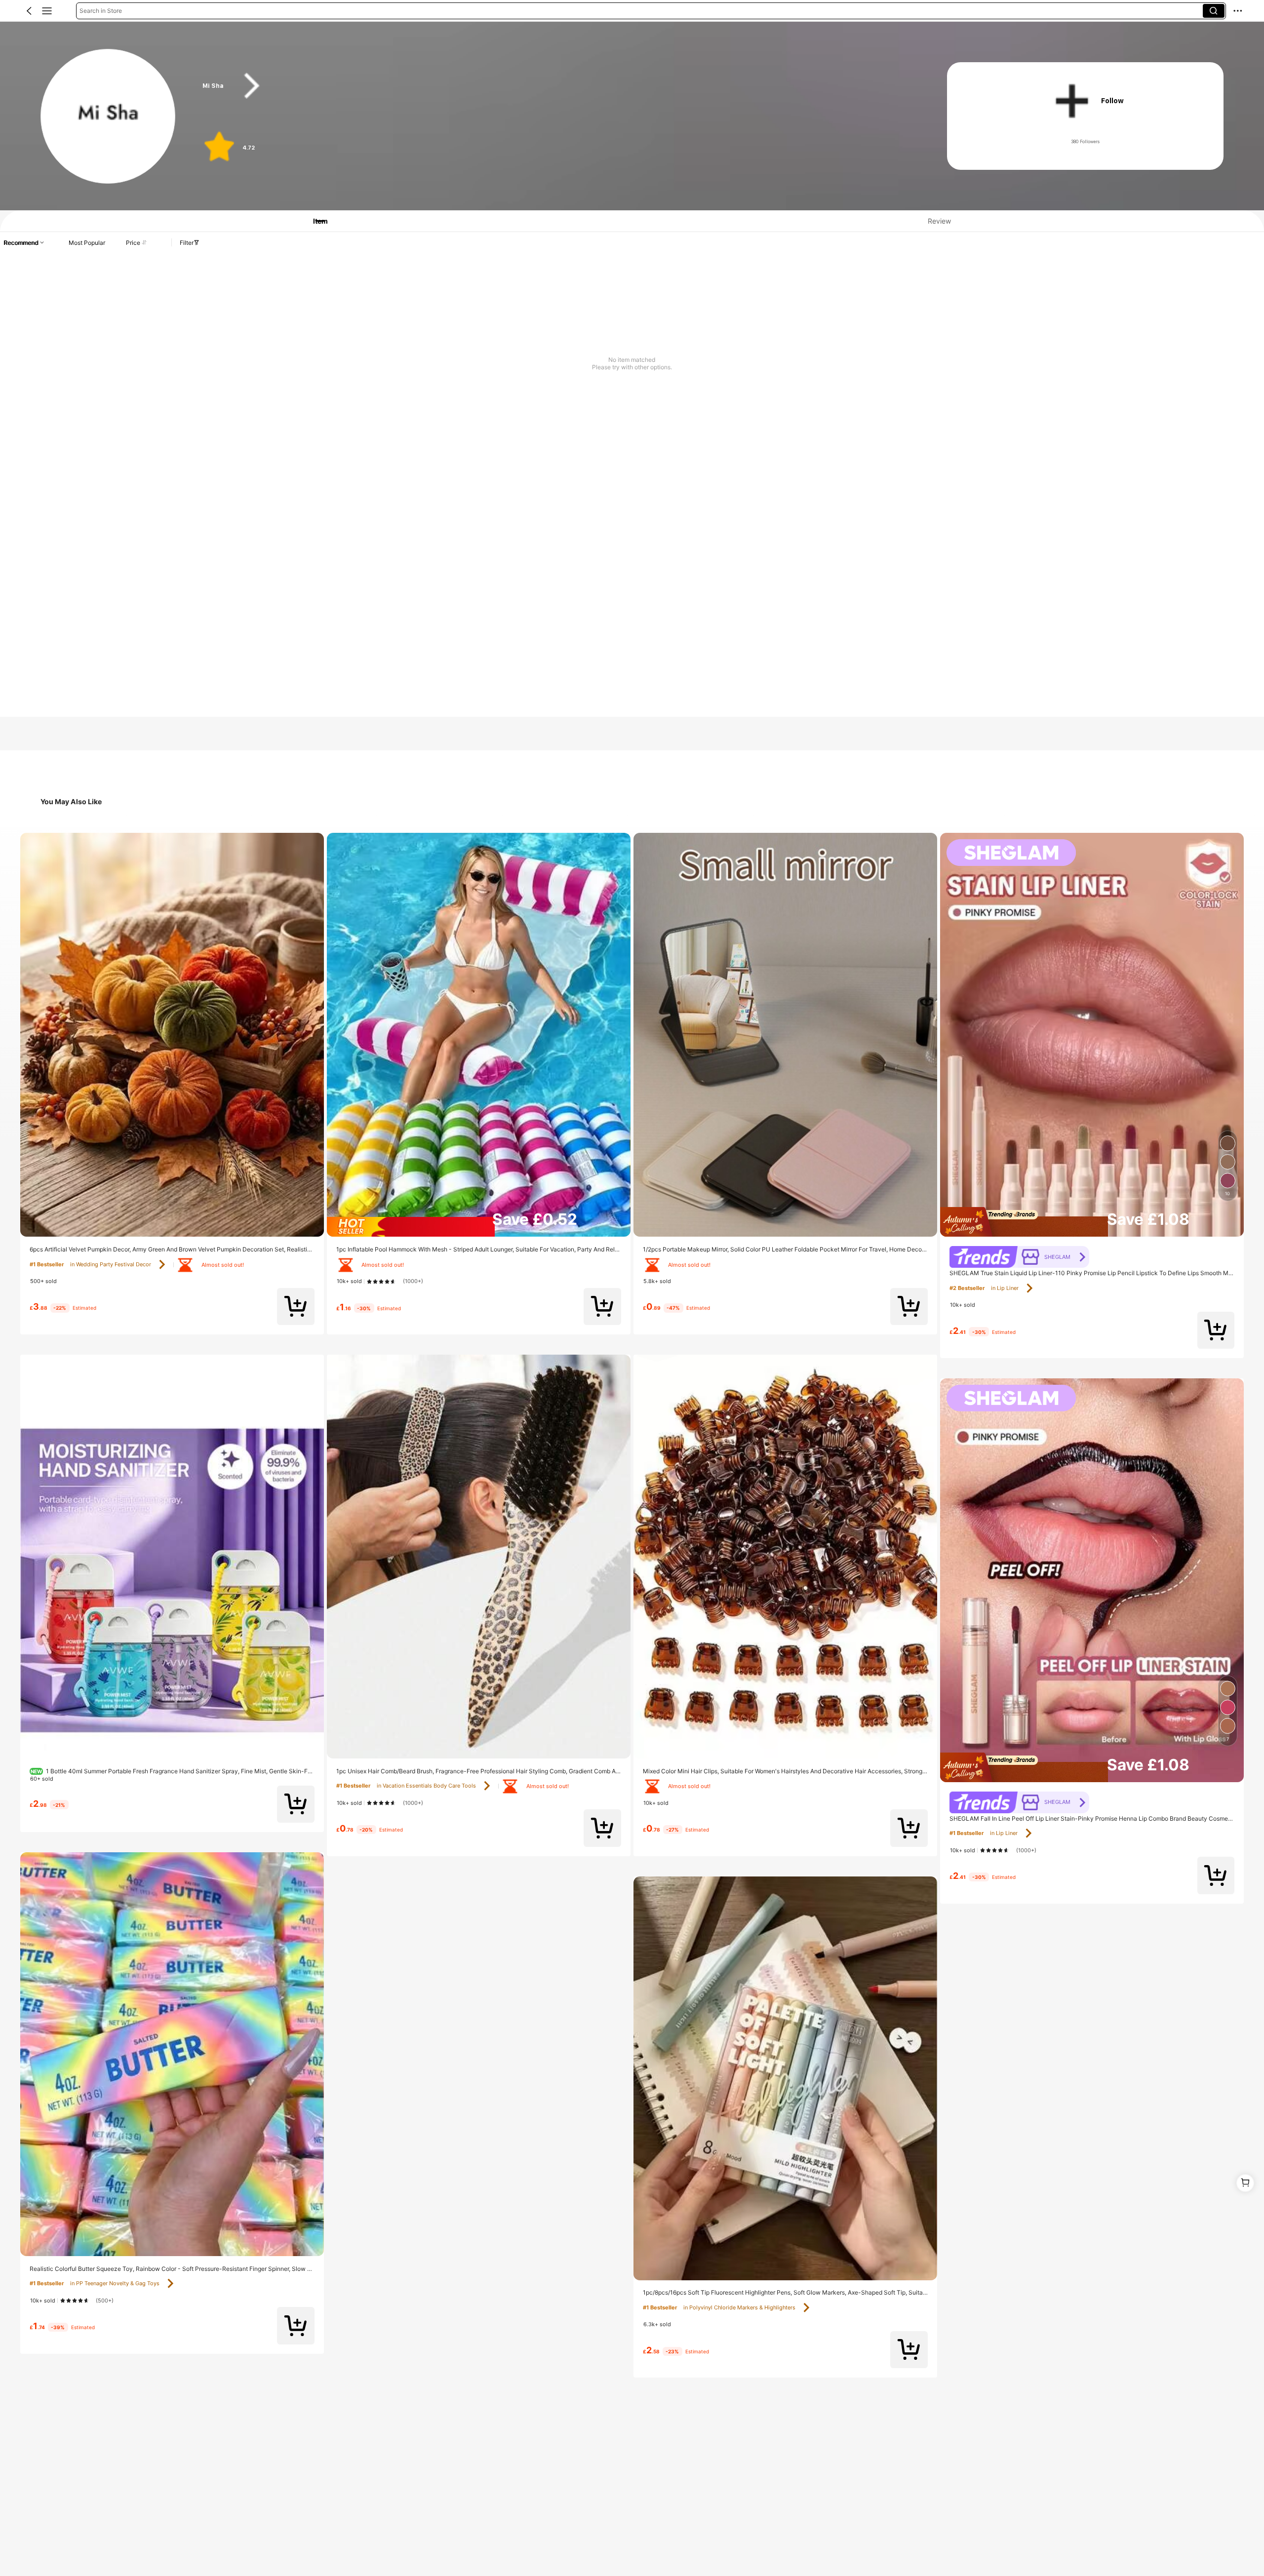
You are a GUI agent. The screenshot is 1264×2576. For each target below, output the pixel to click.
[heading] (555, 86)
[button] (29, 11)
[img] (479, 1227)
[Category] (47, 11)
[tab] (314, 221)
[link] (108, 117)
